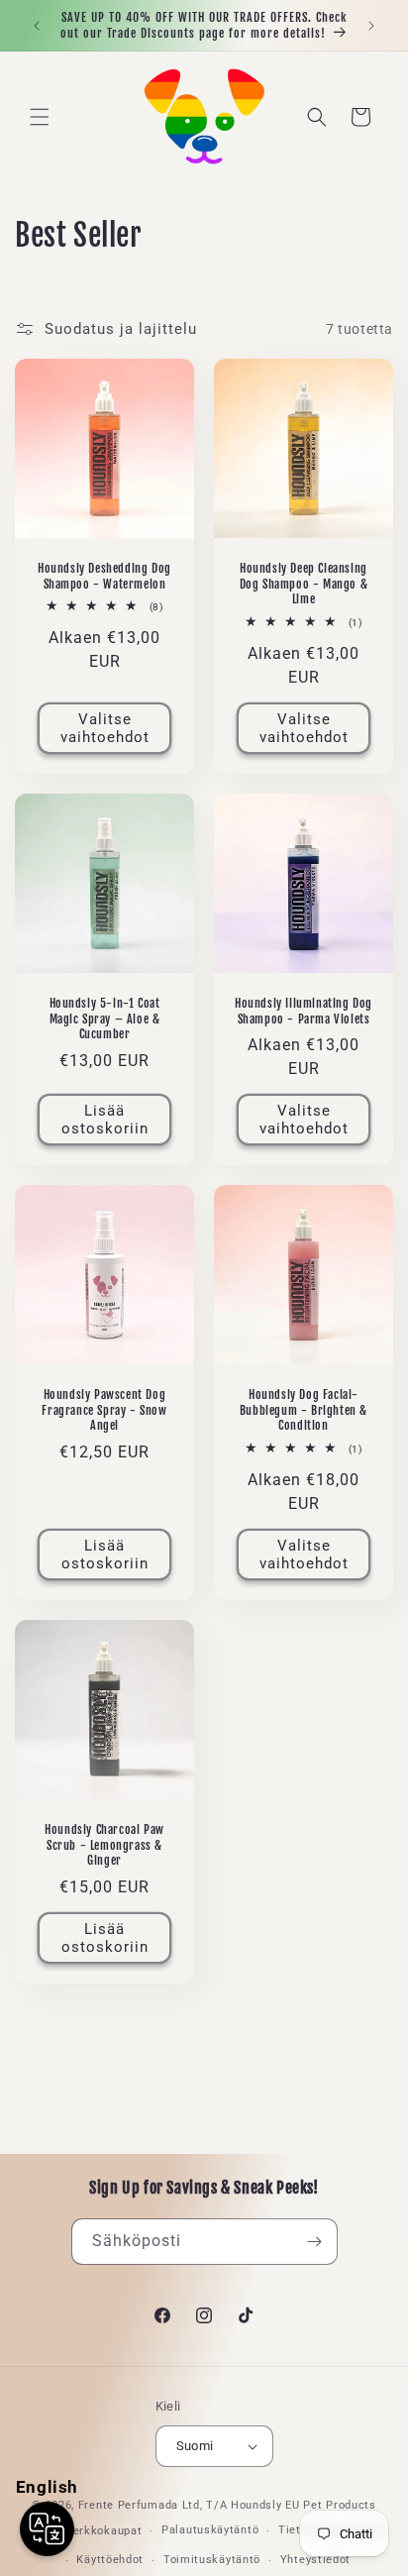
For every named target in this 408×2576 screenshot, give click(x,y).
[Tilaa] (315, 2242)
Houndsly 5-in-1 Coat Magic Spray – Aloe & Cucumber (105, 1019)
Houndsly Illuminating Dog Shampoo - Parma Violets (304, 1011)
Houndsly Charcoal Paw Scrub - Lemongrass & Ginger (104, 1845)
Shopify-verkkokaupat (82, 2531)
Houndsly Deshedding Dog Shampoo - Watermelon (104, 576)
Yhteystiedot (315, 2560)
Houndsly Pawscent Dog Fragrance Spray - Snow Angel (104, 1410)
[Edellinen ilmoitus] (37, 26)
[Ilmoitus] (371, 26)
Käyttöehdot (110, 2560)
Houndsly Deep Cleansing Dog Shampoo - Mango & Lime (304, 584)
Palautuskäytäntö (210, 2530)
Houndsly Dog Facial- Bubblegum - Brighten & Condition (304, 1410)
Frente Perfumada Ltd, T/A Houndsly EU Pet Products (227, 2505)
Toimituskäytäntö (212, 2560)
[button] (40, 117)
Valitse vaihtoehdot (105, 728)
